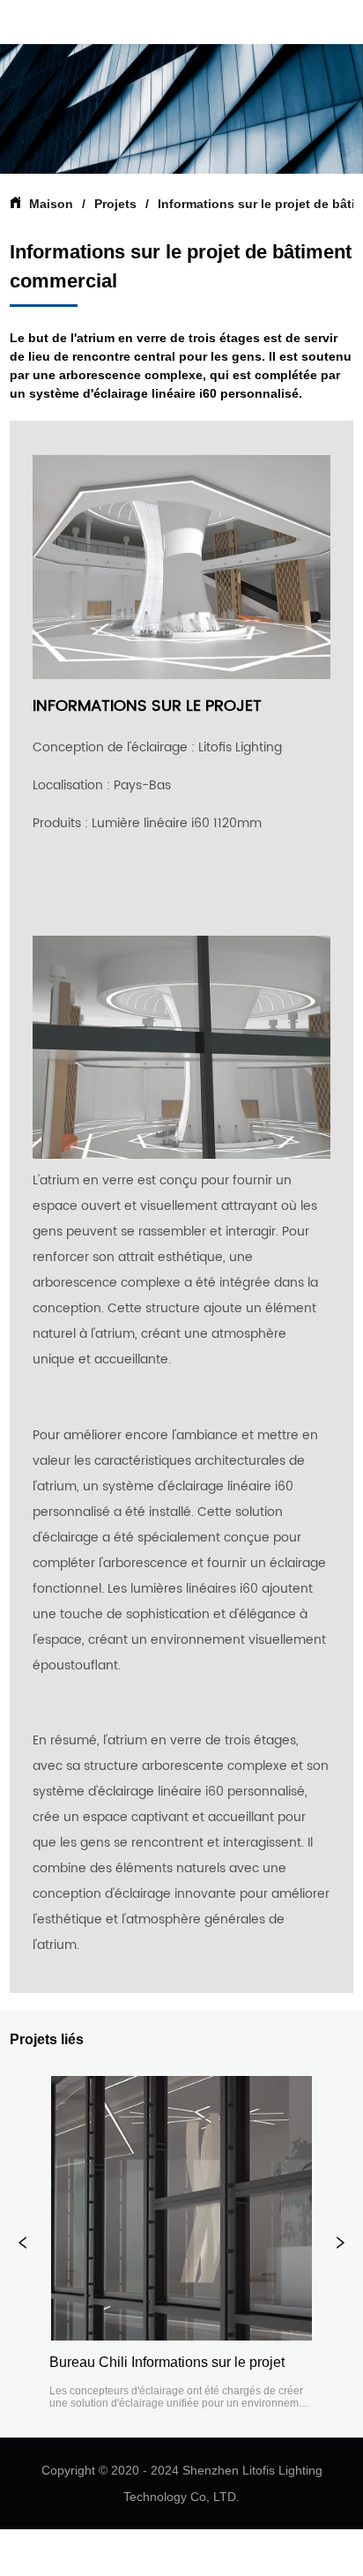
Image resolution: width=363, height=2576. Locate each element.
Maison (51, 204)
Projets (115, 204)
